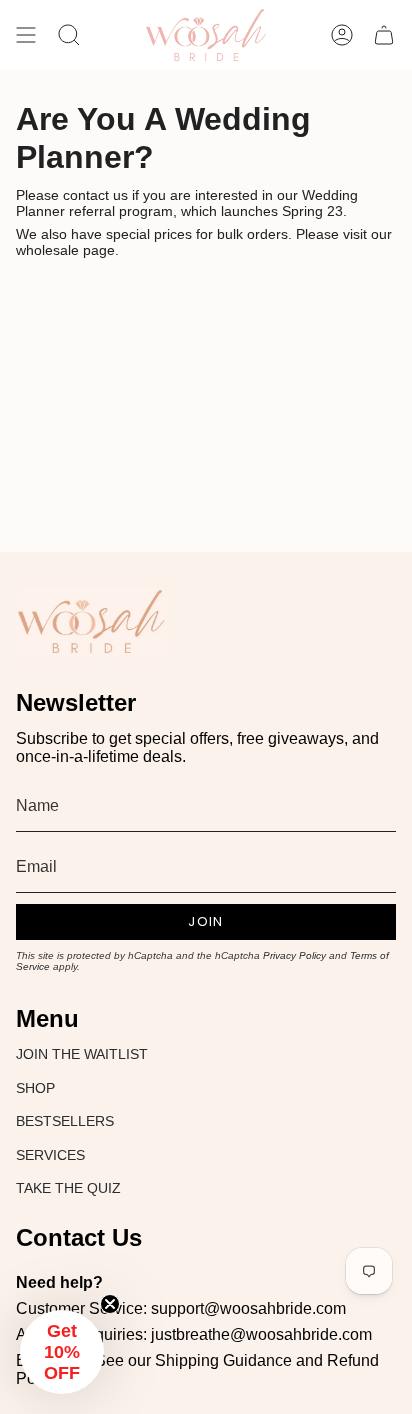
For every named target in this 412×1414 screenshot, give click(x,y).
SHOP (35, 1088)
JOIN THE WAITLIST (82, 1054)
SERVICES (50, 1155)
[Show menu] (26, 35)
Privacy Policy (294, 955)
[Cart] (384, 35)
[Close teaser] (110, 1304)
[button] (62, 1352)
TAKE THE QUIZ (68, 1188)
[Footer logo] (91, 622)
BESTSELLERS (65, 1121)
